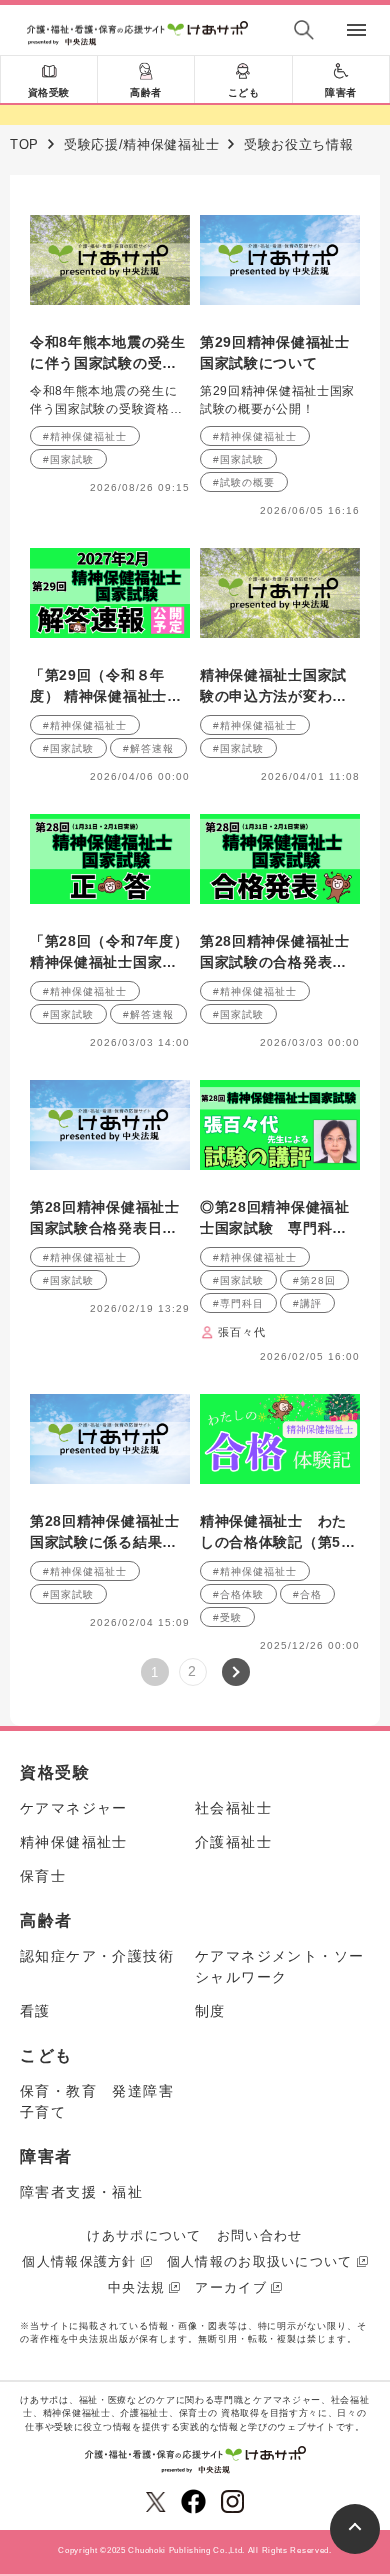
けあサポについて (144, 2235)
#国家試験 (68, 459)
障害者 (341, 92)
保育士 (43, 1876)
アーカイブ (231, 2287)
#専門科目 (238, 1303)
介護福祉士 (233, 1842)
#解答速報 (148, 748)
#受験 (227, 1617)
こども (244, 92)
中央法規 (136, 2287)
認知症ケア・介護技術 (97, 1956)
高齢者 (146, 92)
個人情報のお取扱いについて (260, 2261)
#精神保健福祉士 (85, 436)
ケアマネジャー (74, 1808)
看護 (35, 2011)
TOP (24, 144)
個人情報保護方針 (79, 2261)
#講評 (307, 1303)
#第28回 (314, 1280)
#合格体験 (238, 1594)
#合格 (307, 1594)
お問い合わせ (260, 2235)
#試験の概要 (244, 482)
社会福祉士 (233, 1808)
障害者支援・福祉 (81, 2192)
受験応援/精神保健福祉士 (141, 144)
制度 (210, 2011)
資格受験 (49, 92)
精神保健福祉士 (74, 1842)
